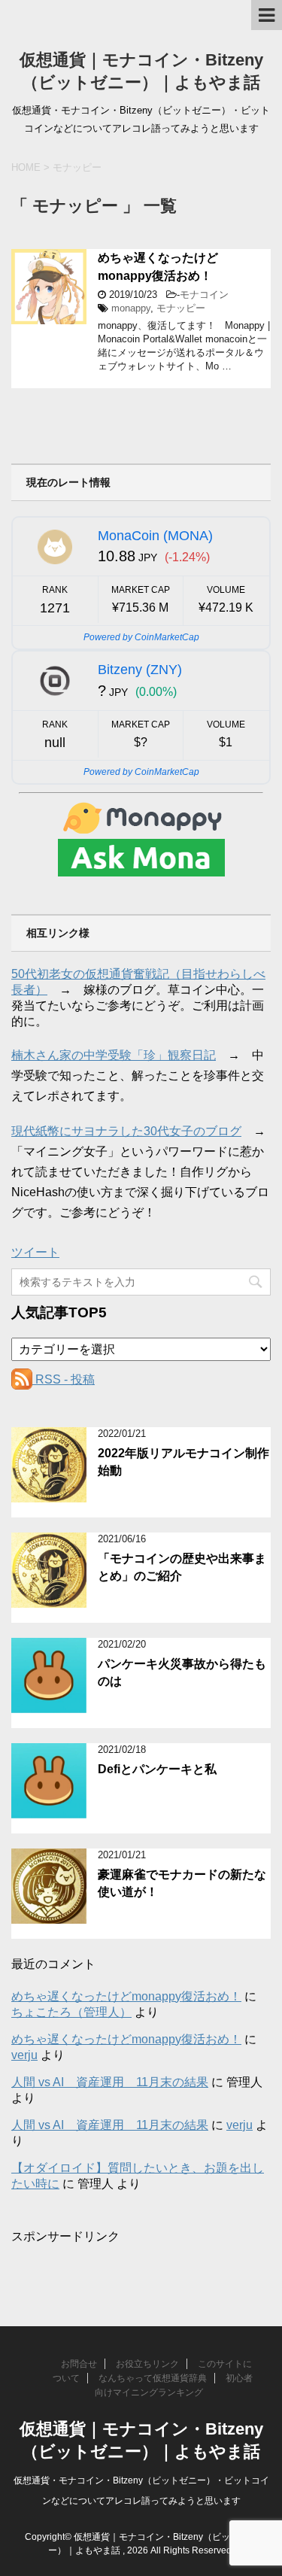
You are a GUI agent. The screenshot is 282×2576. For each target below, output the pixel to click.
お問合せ (79, 2364)
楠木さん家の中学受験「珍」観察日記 (114, 1055)
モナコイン (204, 295)
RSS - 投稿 (64, 1379)
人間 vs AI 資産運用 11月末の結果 (110, 2082)
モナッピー (181, 308)
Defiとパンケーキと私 (157, 1769)
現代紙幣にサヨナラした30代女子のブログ (126, 1131)
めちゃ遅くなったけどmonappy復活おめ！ (158, 266)
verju (24, 2055)
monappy (131, 308)
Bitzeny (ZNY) (140, 670)
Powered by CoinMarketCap (141, 637)
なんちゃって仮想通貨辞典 (153, 2378)
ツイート (35, 1252)
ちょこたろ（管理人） (71, 2012)
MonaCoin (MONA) (155, 536)
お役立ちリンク (147, 2364)
